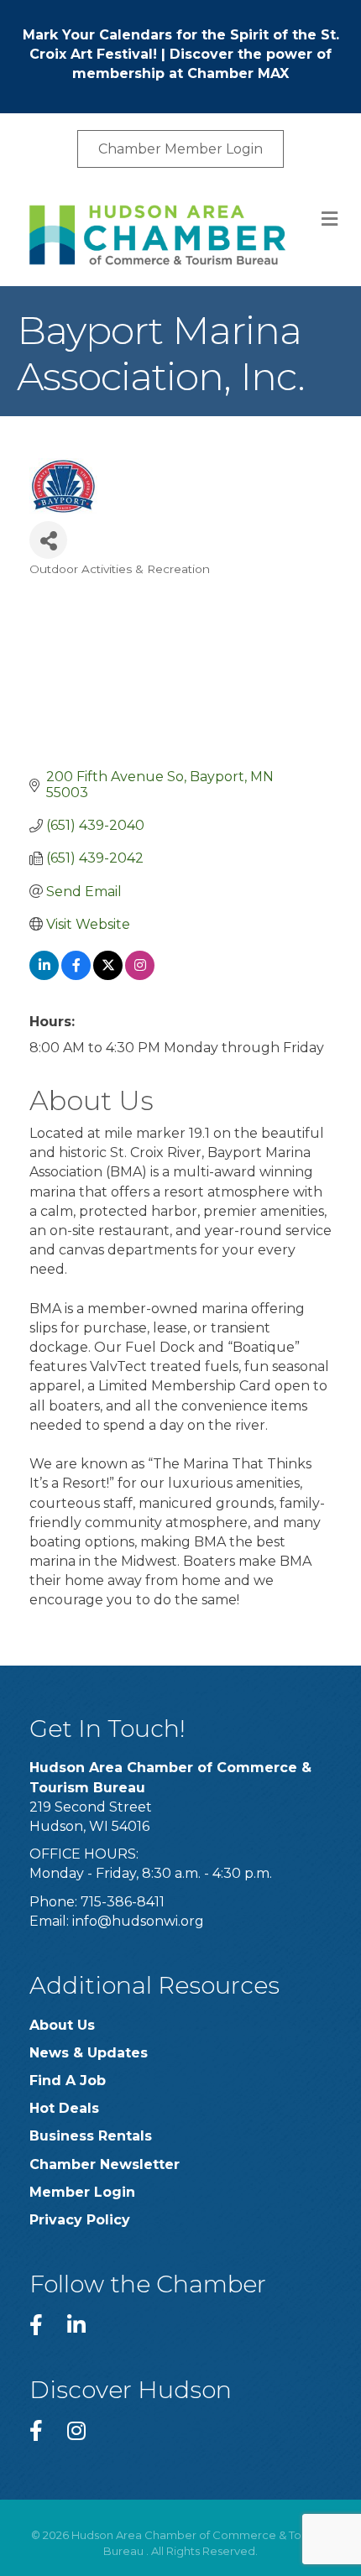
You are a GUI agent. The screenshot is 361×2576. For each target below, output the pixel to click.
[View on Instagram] (140, 975)
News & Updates (89, 2053)
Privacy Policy (80, 2220)
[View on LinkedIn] (44, 975)
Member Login (82, 2192)
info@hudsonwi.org (138, 1921)
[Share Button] (48, 540)
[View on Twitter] (108, 975)
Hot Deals (64, 2108)
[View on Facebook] (76, 975)
